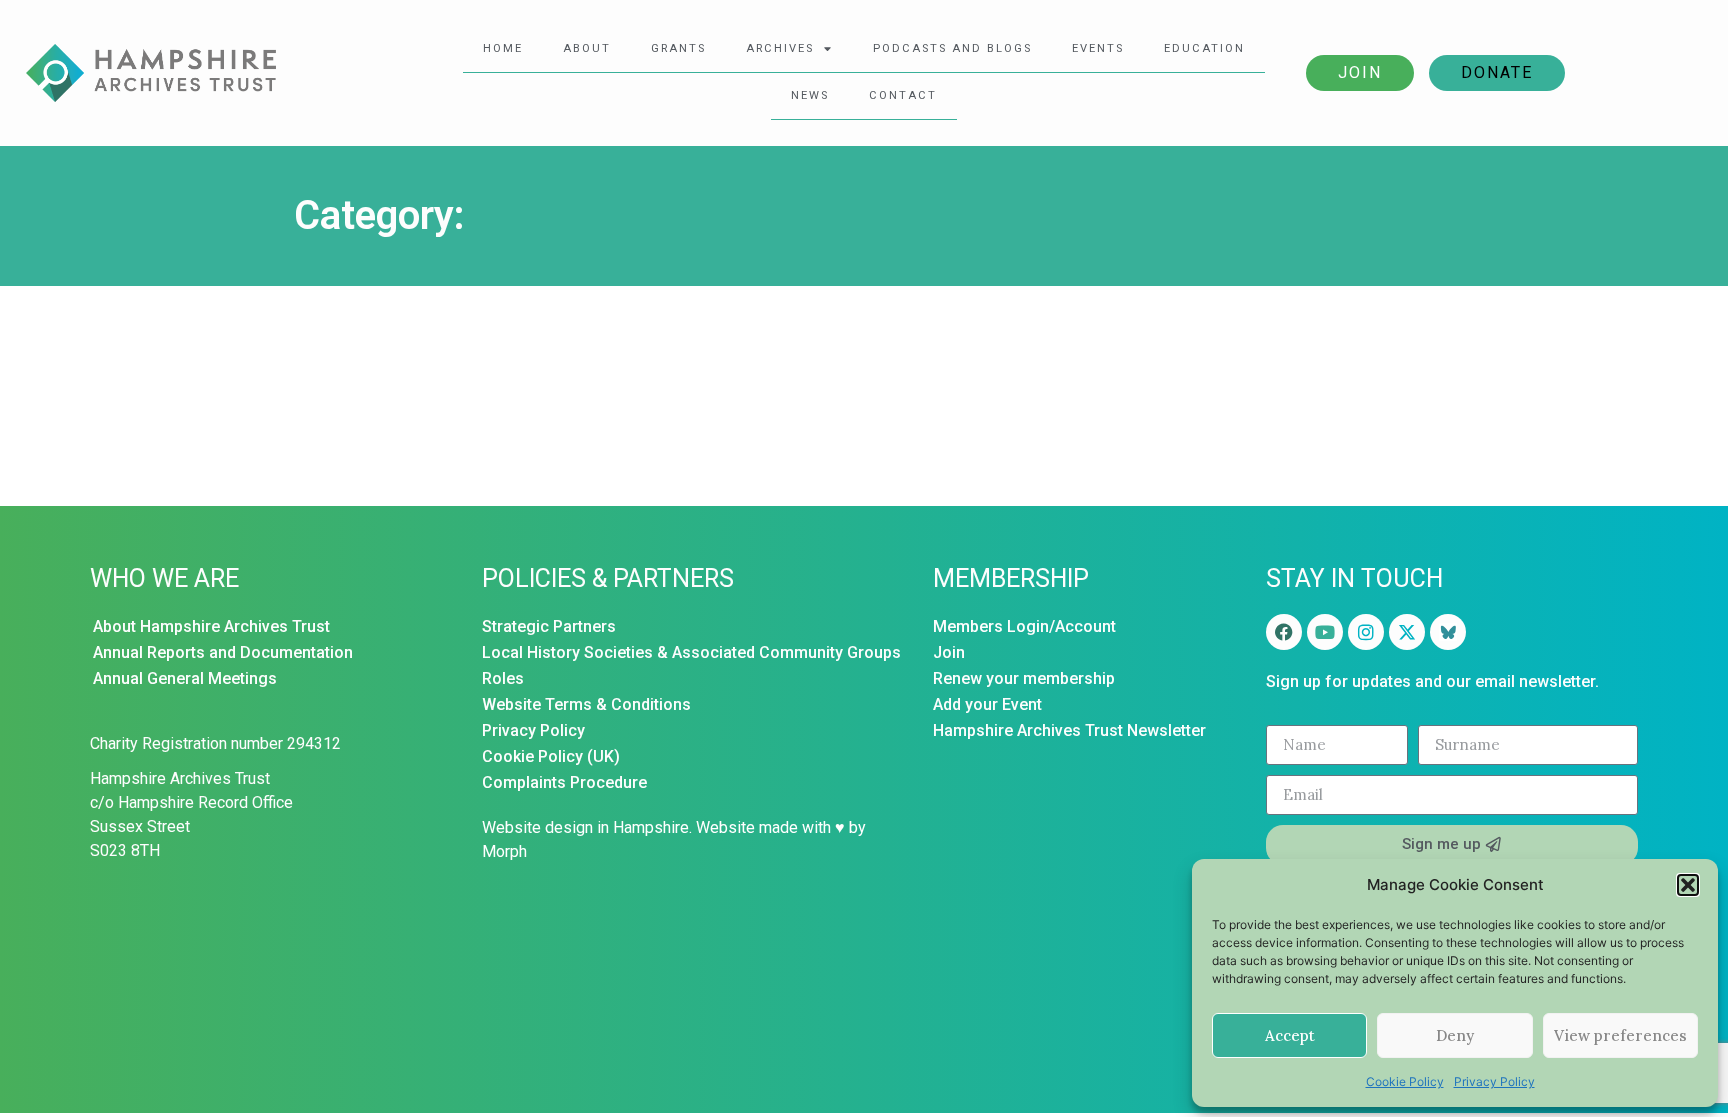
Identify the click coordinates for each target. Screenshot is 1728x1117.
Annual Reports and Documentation (223, 652)
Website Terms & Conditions (586, 704)
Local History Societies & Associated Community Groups (691, 652)
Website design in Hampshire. (587, 827)
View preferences (1620, 1035)
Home (503, 48)
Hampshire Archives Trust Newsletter (1069, 730)
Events (1098, 48)
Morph (504, 851)
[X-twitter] (1407, 632)
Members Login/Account (1024, 626)
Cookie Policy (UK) (551, 756)
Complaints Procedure (564, 782)
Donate (1497, 72)
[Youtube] (1325, 632)
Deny (1455, 1035)
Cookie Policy (1405, 1081)
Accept (1290, 1035)
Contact (903, 95)
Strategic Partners (549, 626)
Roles (503, 678)
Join (1360, 72)
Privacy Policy (1494, 1081)
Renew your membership (1024, 678)
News (810, 95)
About (587, 48)
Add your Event (987, 704)
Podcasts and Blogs (952, 48)
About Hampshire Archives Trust (211, 626)
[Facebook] (1284, 632)
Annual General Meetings (185, 678)
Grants (678, 48)
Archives (780, 48)
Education (1204, 48)
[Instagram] (1366, 632)
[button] (1688, 885)
